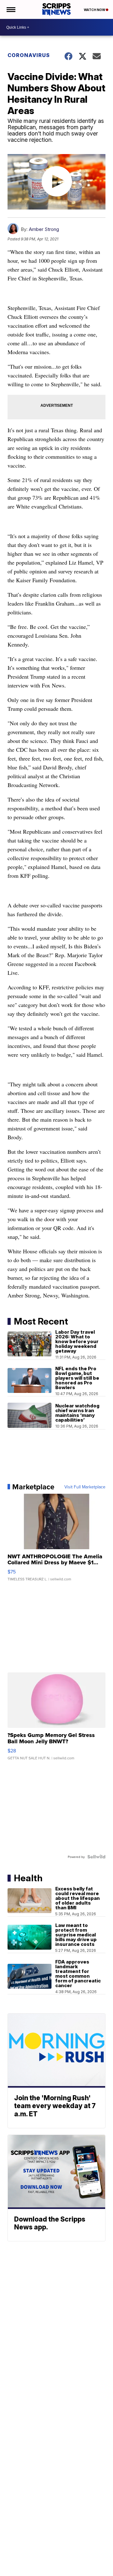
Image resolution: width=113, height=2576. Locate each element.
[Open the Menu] (11, 9)
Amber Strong (44, 229)
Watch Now (95, 10)
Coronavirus (29, 55)
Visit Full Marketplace (85, 1487)
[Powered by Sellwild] (96, 1857)
